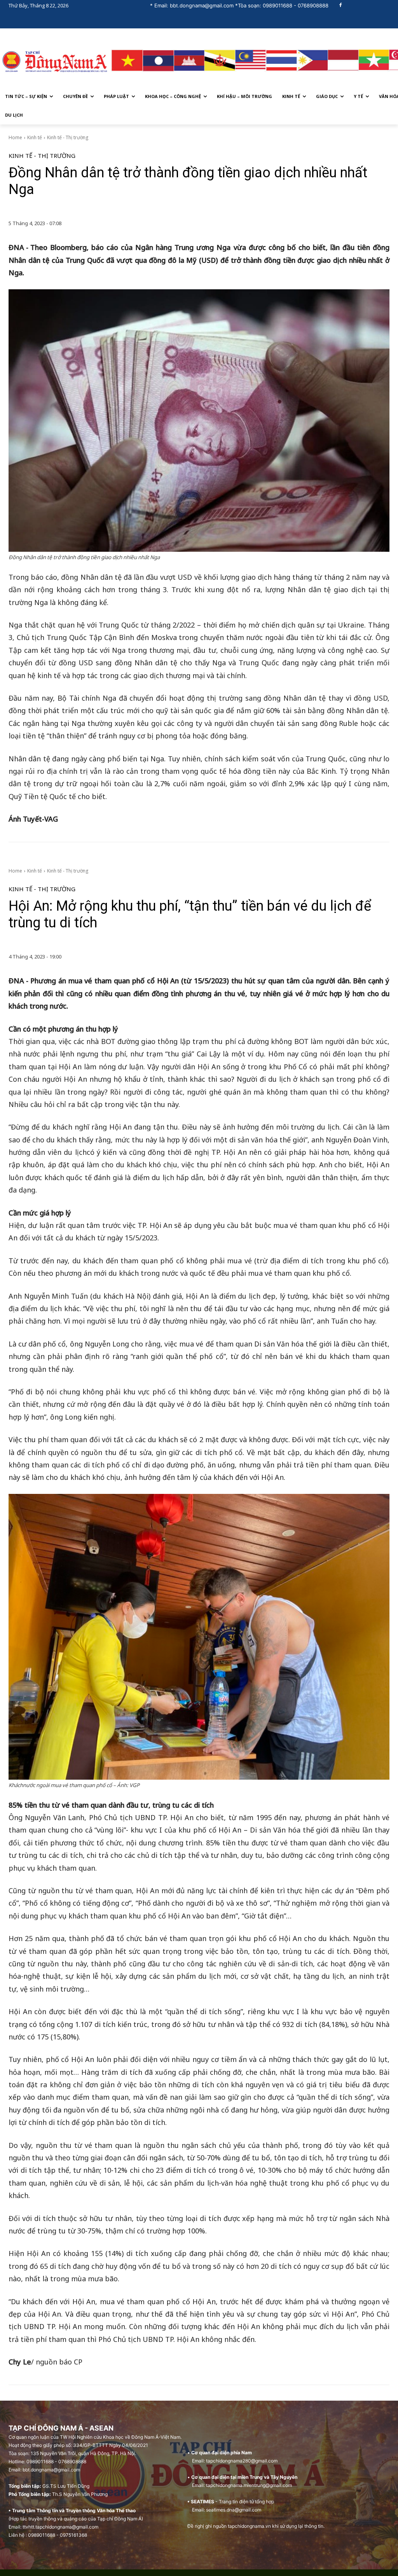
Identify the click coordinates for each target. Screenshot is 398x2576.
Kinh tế (35, 137)
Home (15, 137)
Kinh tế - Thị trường (68, 137)
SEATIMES (202, 2502)
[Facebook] (341, 6)
